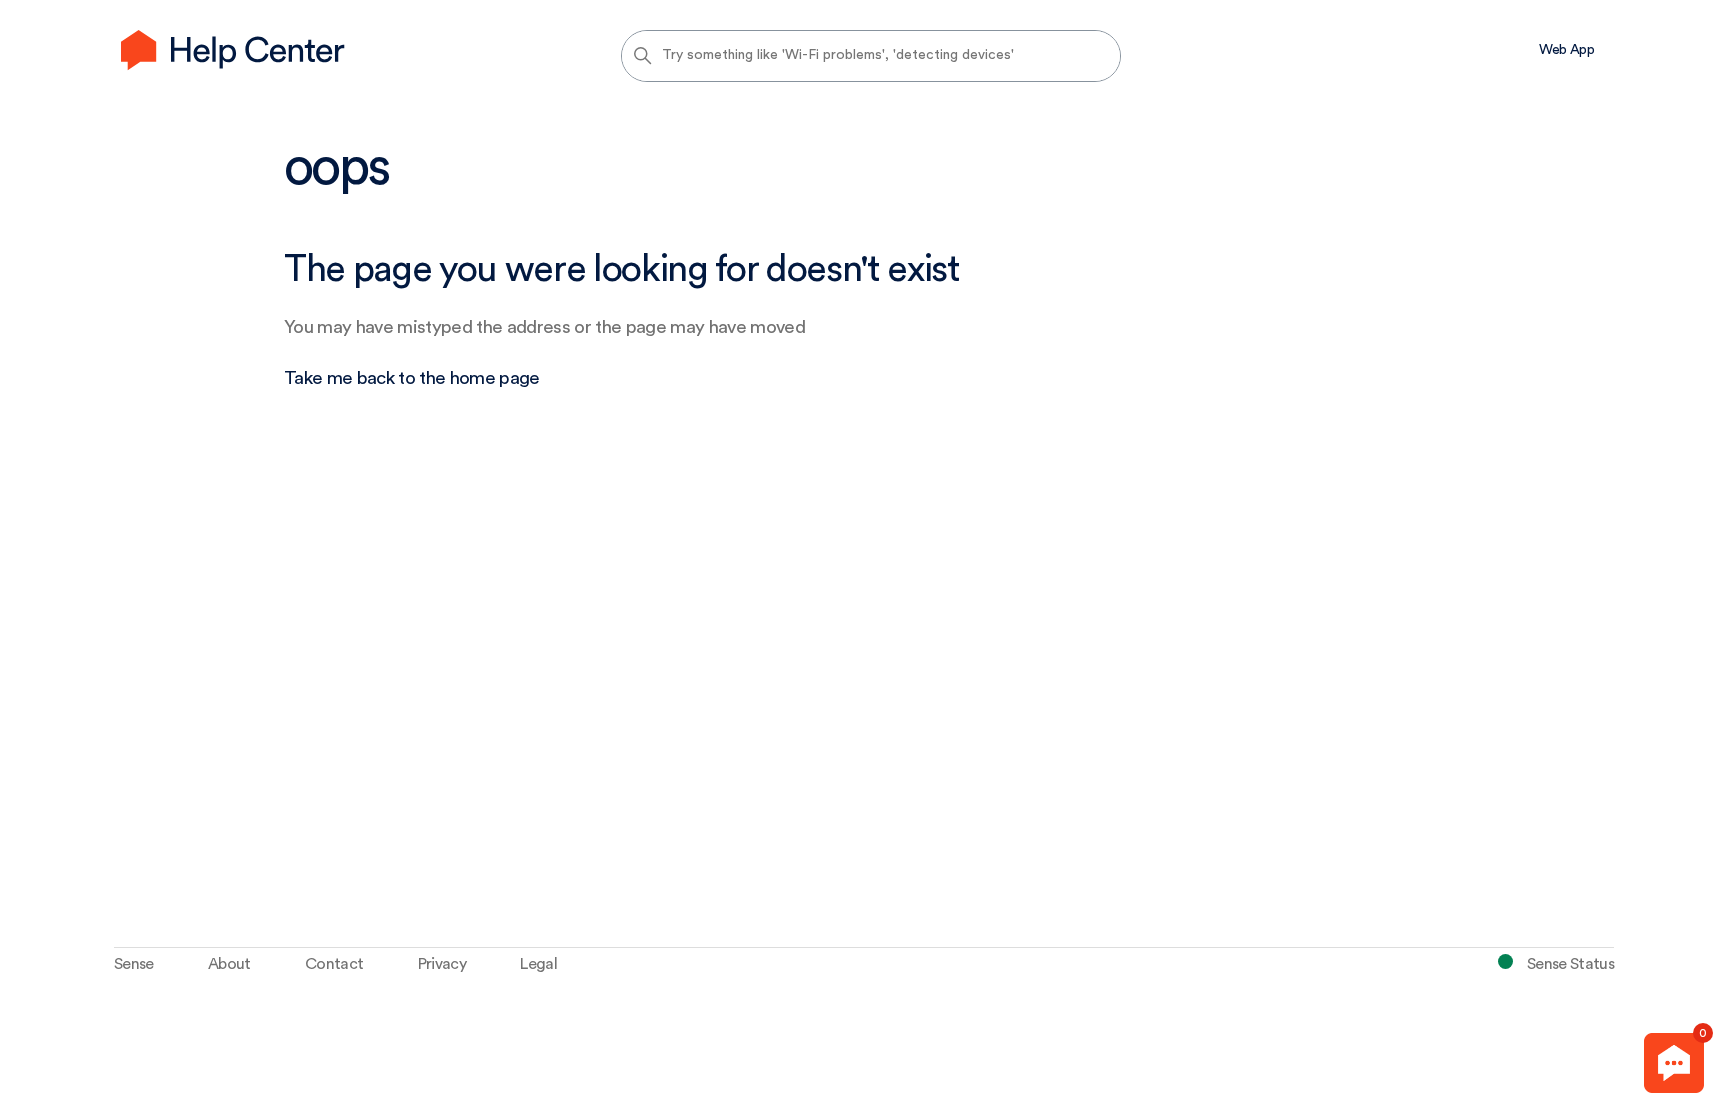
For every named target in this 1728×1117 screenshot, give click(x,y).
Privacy (442, 964)
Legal (538, 964)
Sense (134, 964)
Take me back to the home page (412, 378)
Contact (334, 964)
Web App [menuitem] (1566, 50)
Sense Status (1570, 964)
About (229, 964)
